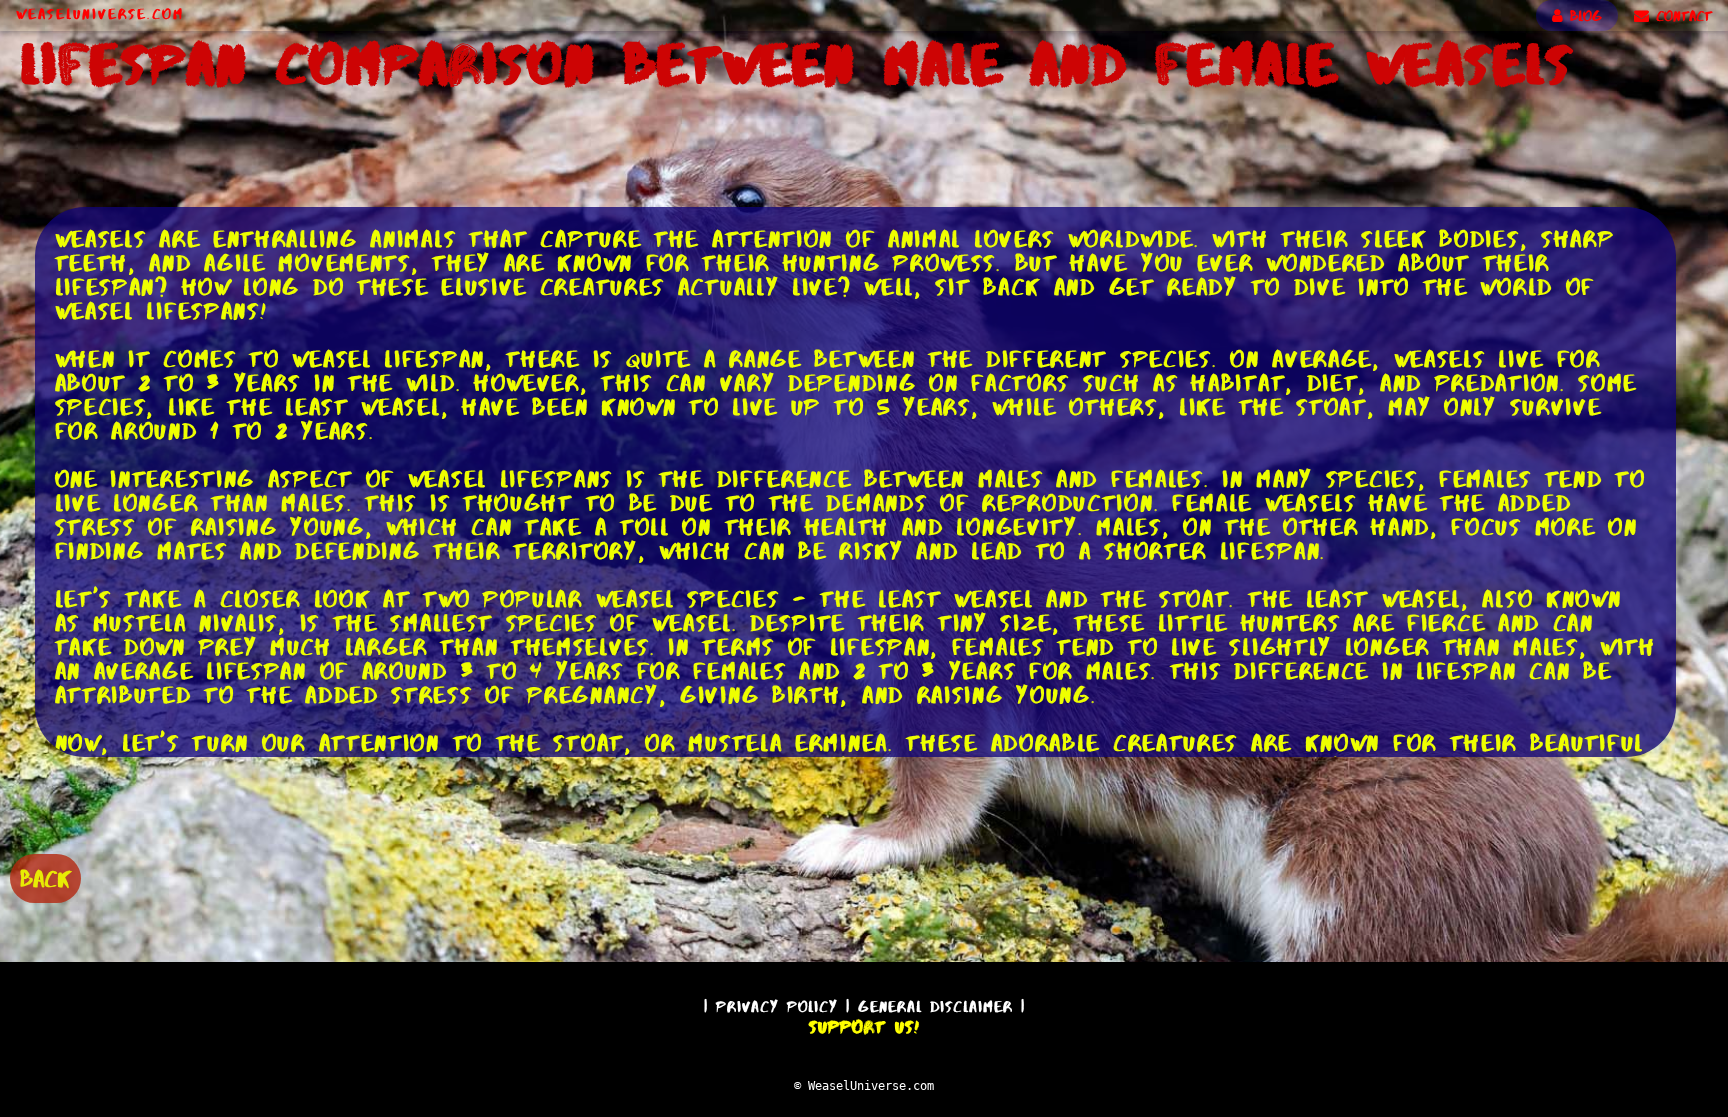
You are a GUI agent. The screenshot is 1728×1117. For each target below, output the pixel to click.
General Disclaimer (935, 1006)
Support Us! (864, 1027)
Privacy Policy (777, 1006)
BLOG (1582, 16)
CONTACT (1680, 16)
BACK (45, 878)
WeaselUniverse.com (100, 14)
